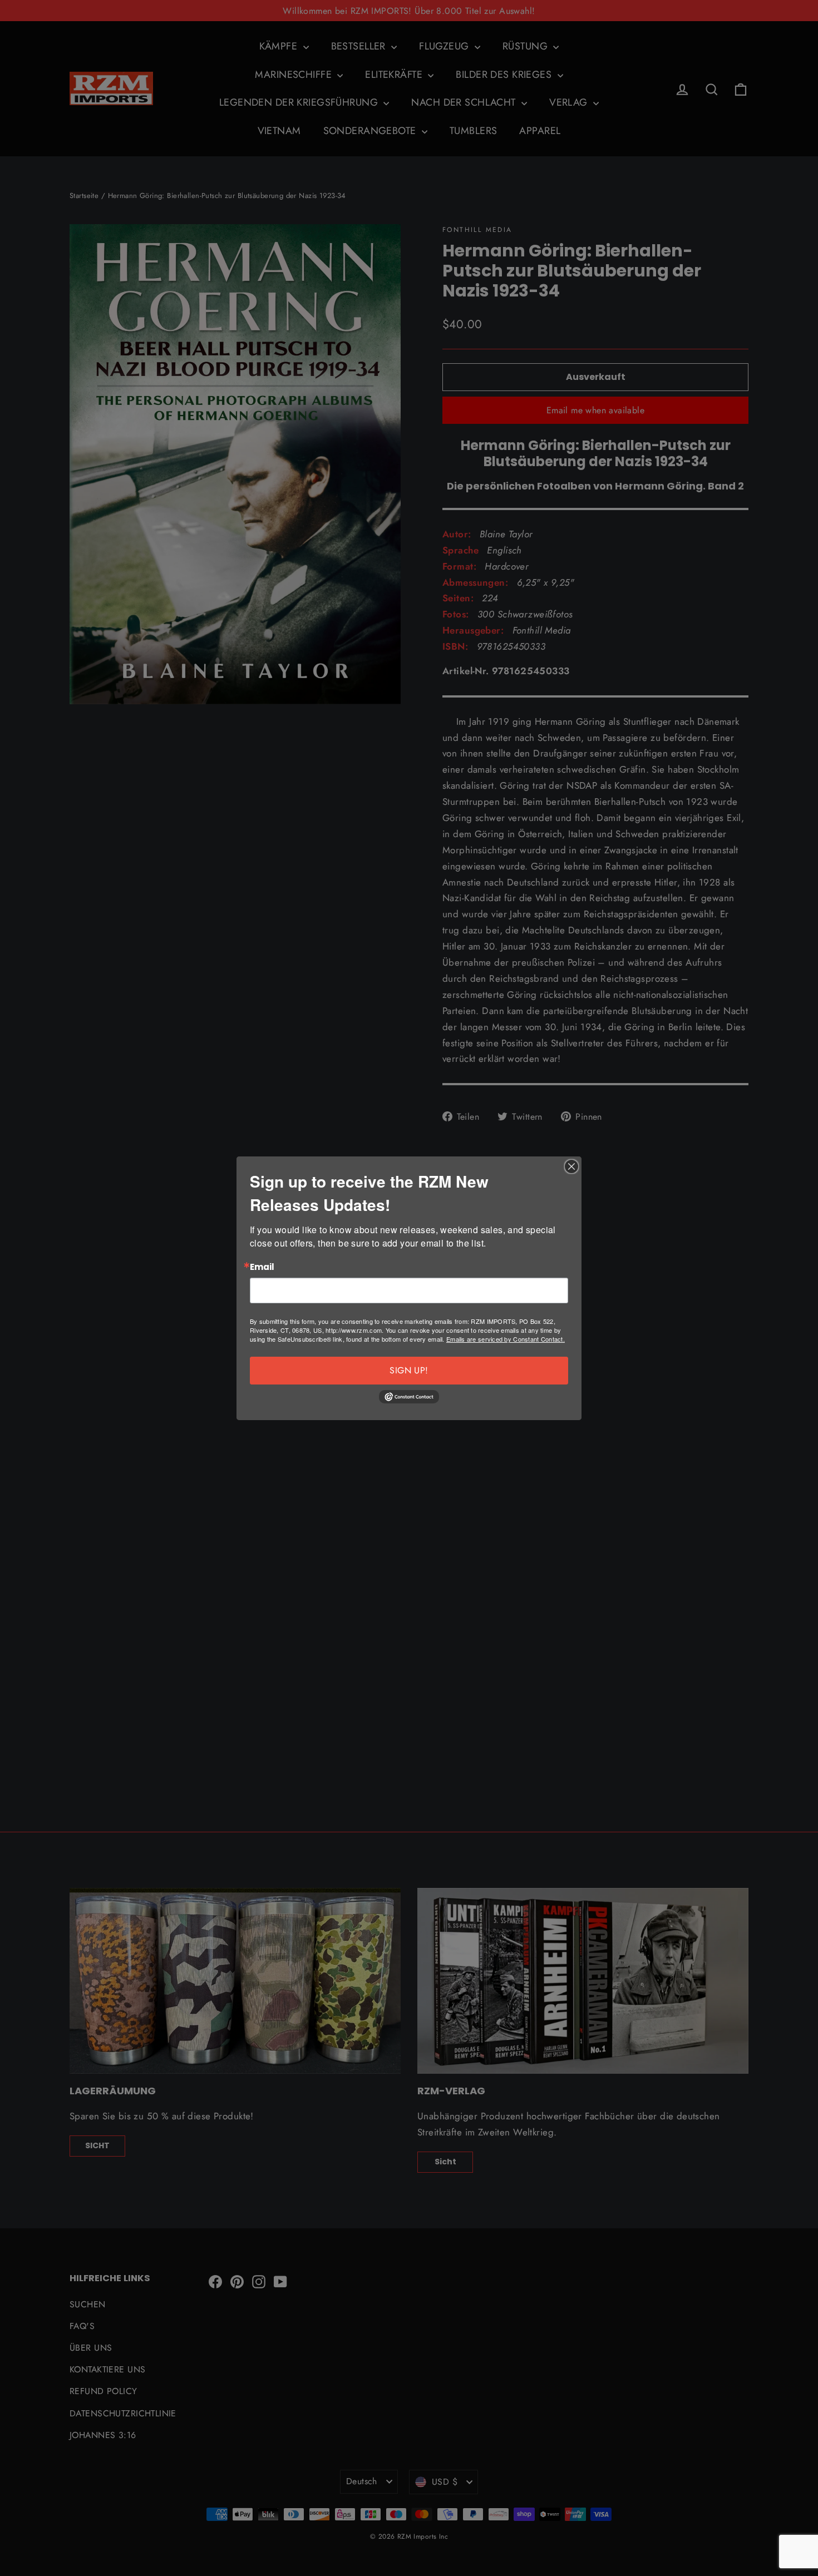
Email (262, 1267)
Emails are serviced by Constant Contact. (506, 1339)
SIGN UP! (409, 1370)
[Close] (571, 1166)
